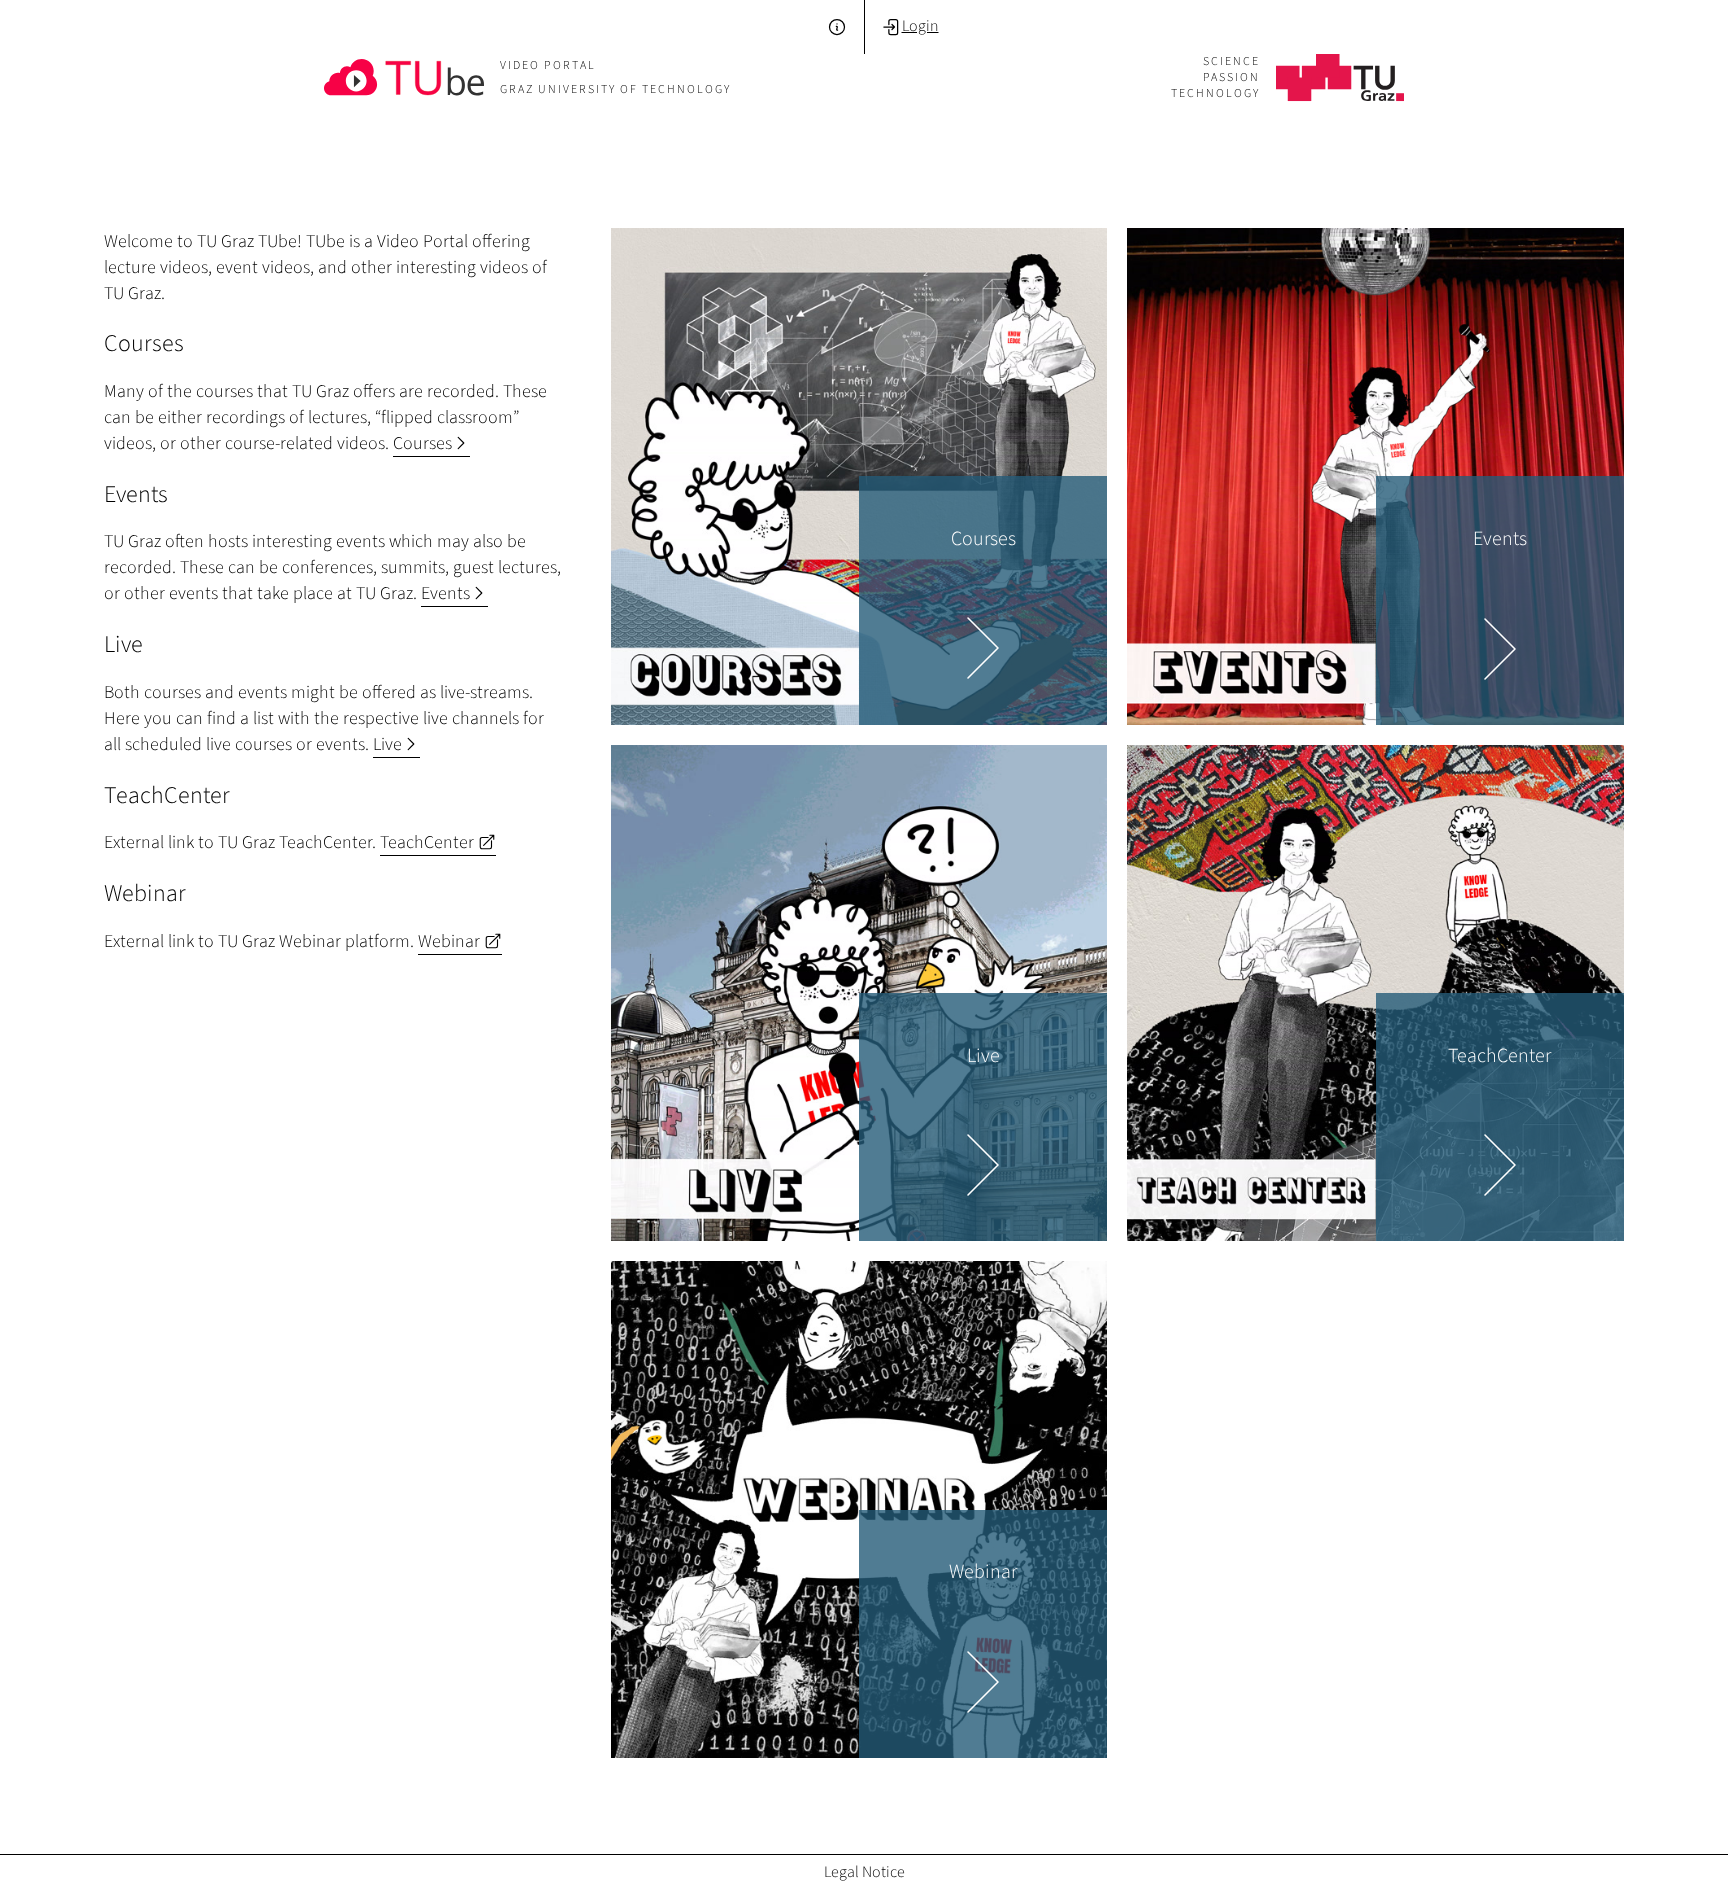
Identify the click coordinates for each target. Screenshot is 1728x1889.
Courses (422, 443)
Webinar (449, 941)
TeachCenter (427, 842)
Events (445, 593)
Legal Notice (864, 1871)
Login (920, 25)
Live (387, 744)
